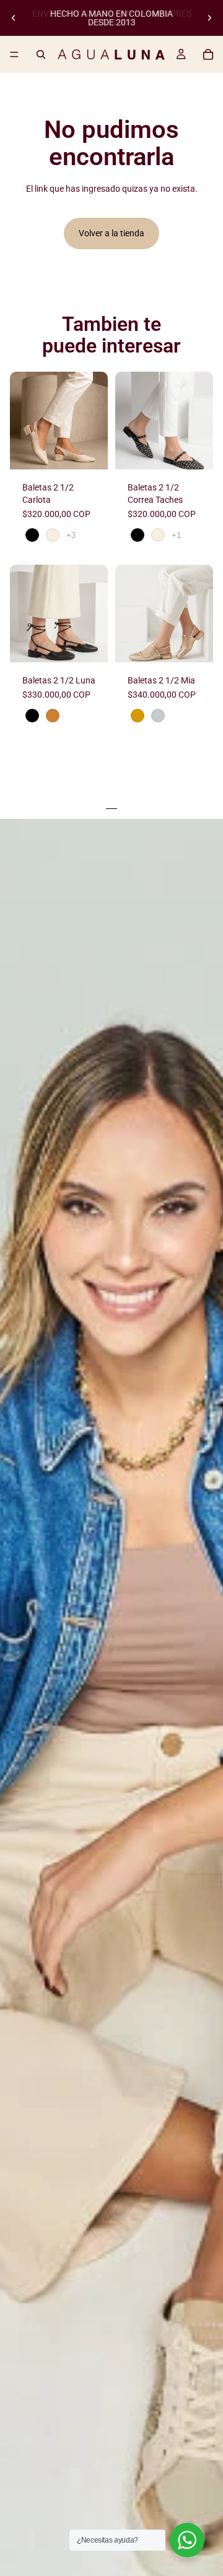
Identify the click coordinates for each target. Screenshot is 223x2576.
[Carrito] (208, 54)
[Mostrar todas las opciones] (71, 535)
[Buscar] (41, 54)
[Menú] (14, 54)
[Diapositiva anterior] (14, 18)
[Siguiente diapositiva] (209, 18)
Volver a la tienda (111, 233)
